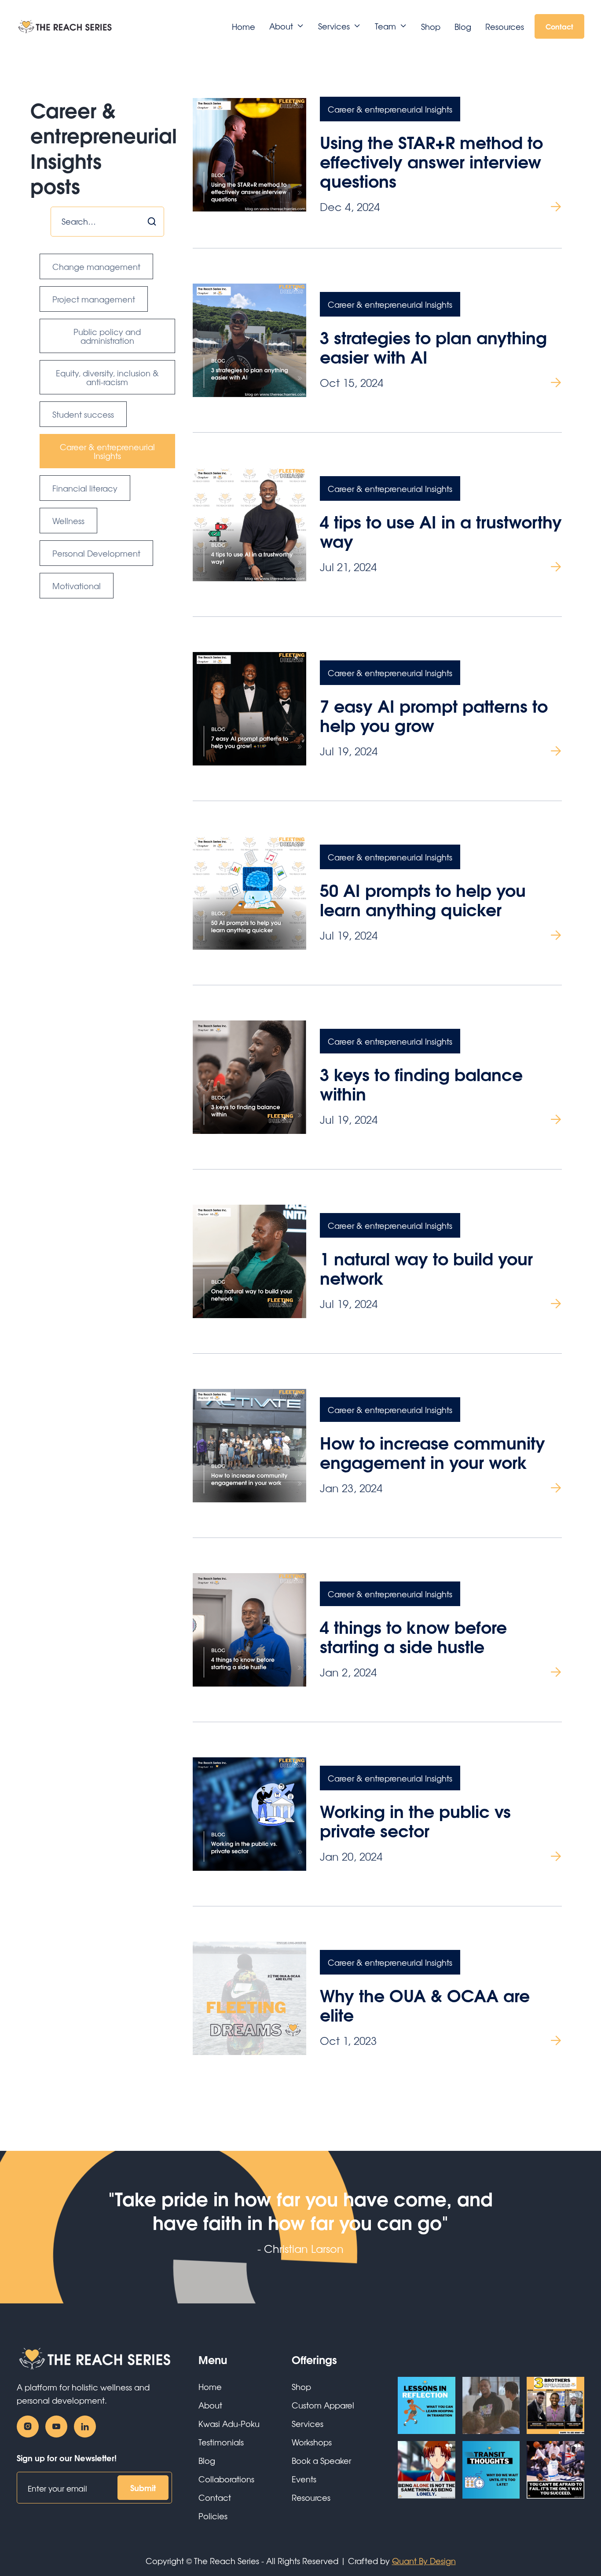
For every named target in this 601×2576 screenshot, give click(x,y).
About (210, 2405)
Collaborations (226, 2479)
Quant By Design (424, 2561)
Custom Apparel (323, 2405)
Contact (559, 26)
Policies (213, 2516)
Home (244, 26)
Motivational (77, 586)
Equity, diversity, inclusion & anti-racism (107, 377)
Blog (463, 26)
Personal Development (96, 553)
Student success (83, 414)
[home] (65, 26)
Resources (505, 26)
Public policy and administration (107, 336)
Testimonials (221, 2442)
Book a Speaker (321, 2460)
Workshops (312, 2442)
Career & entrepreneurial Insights (107, 451)
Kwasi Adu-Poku (229, 2423)
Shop (431, 26)
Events (304, 2479)
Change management (96, 266)
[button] (287, 26)
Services (308, 2423)
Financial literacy (85, 488)
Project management (94, 299)
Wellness (68, 521)
